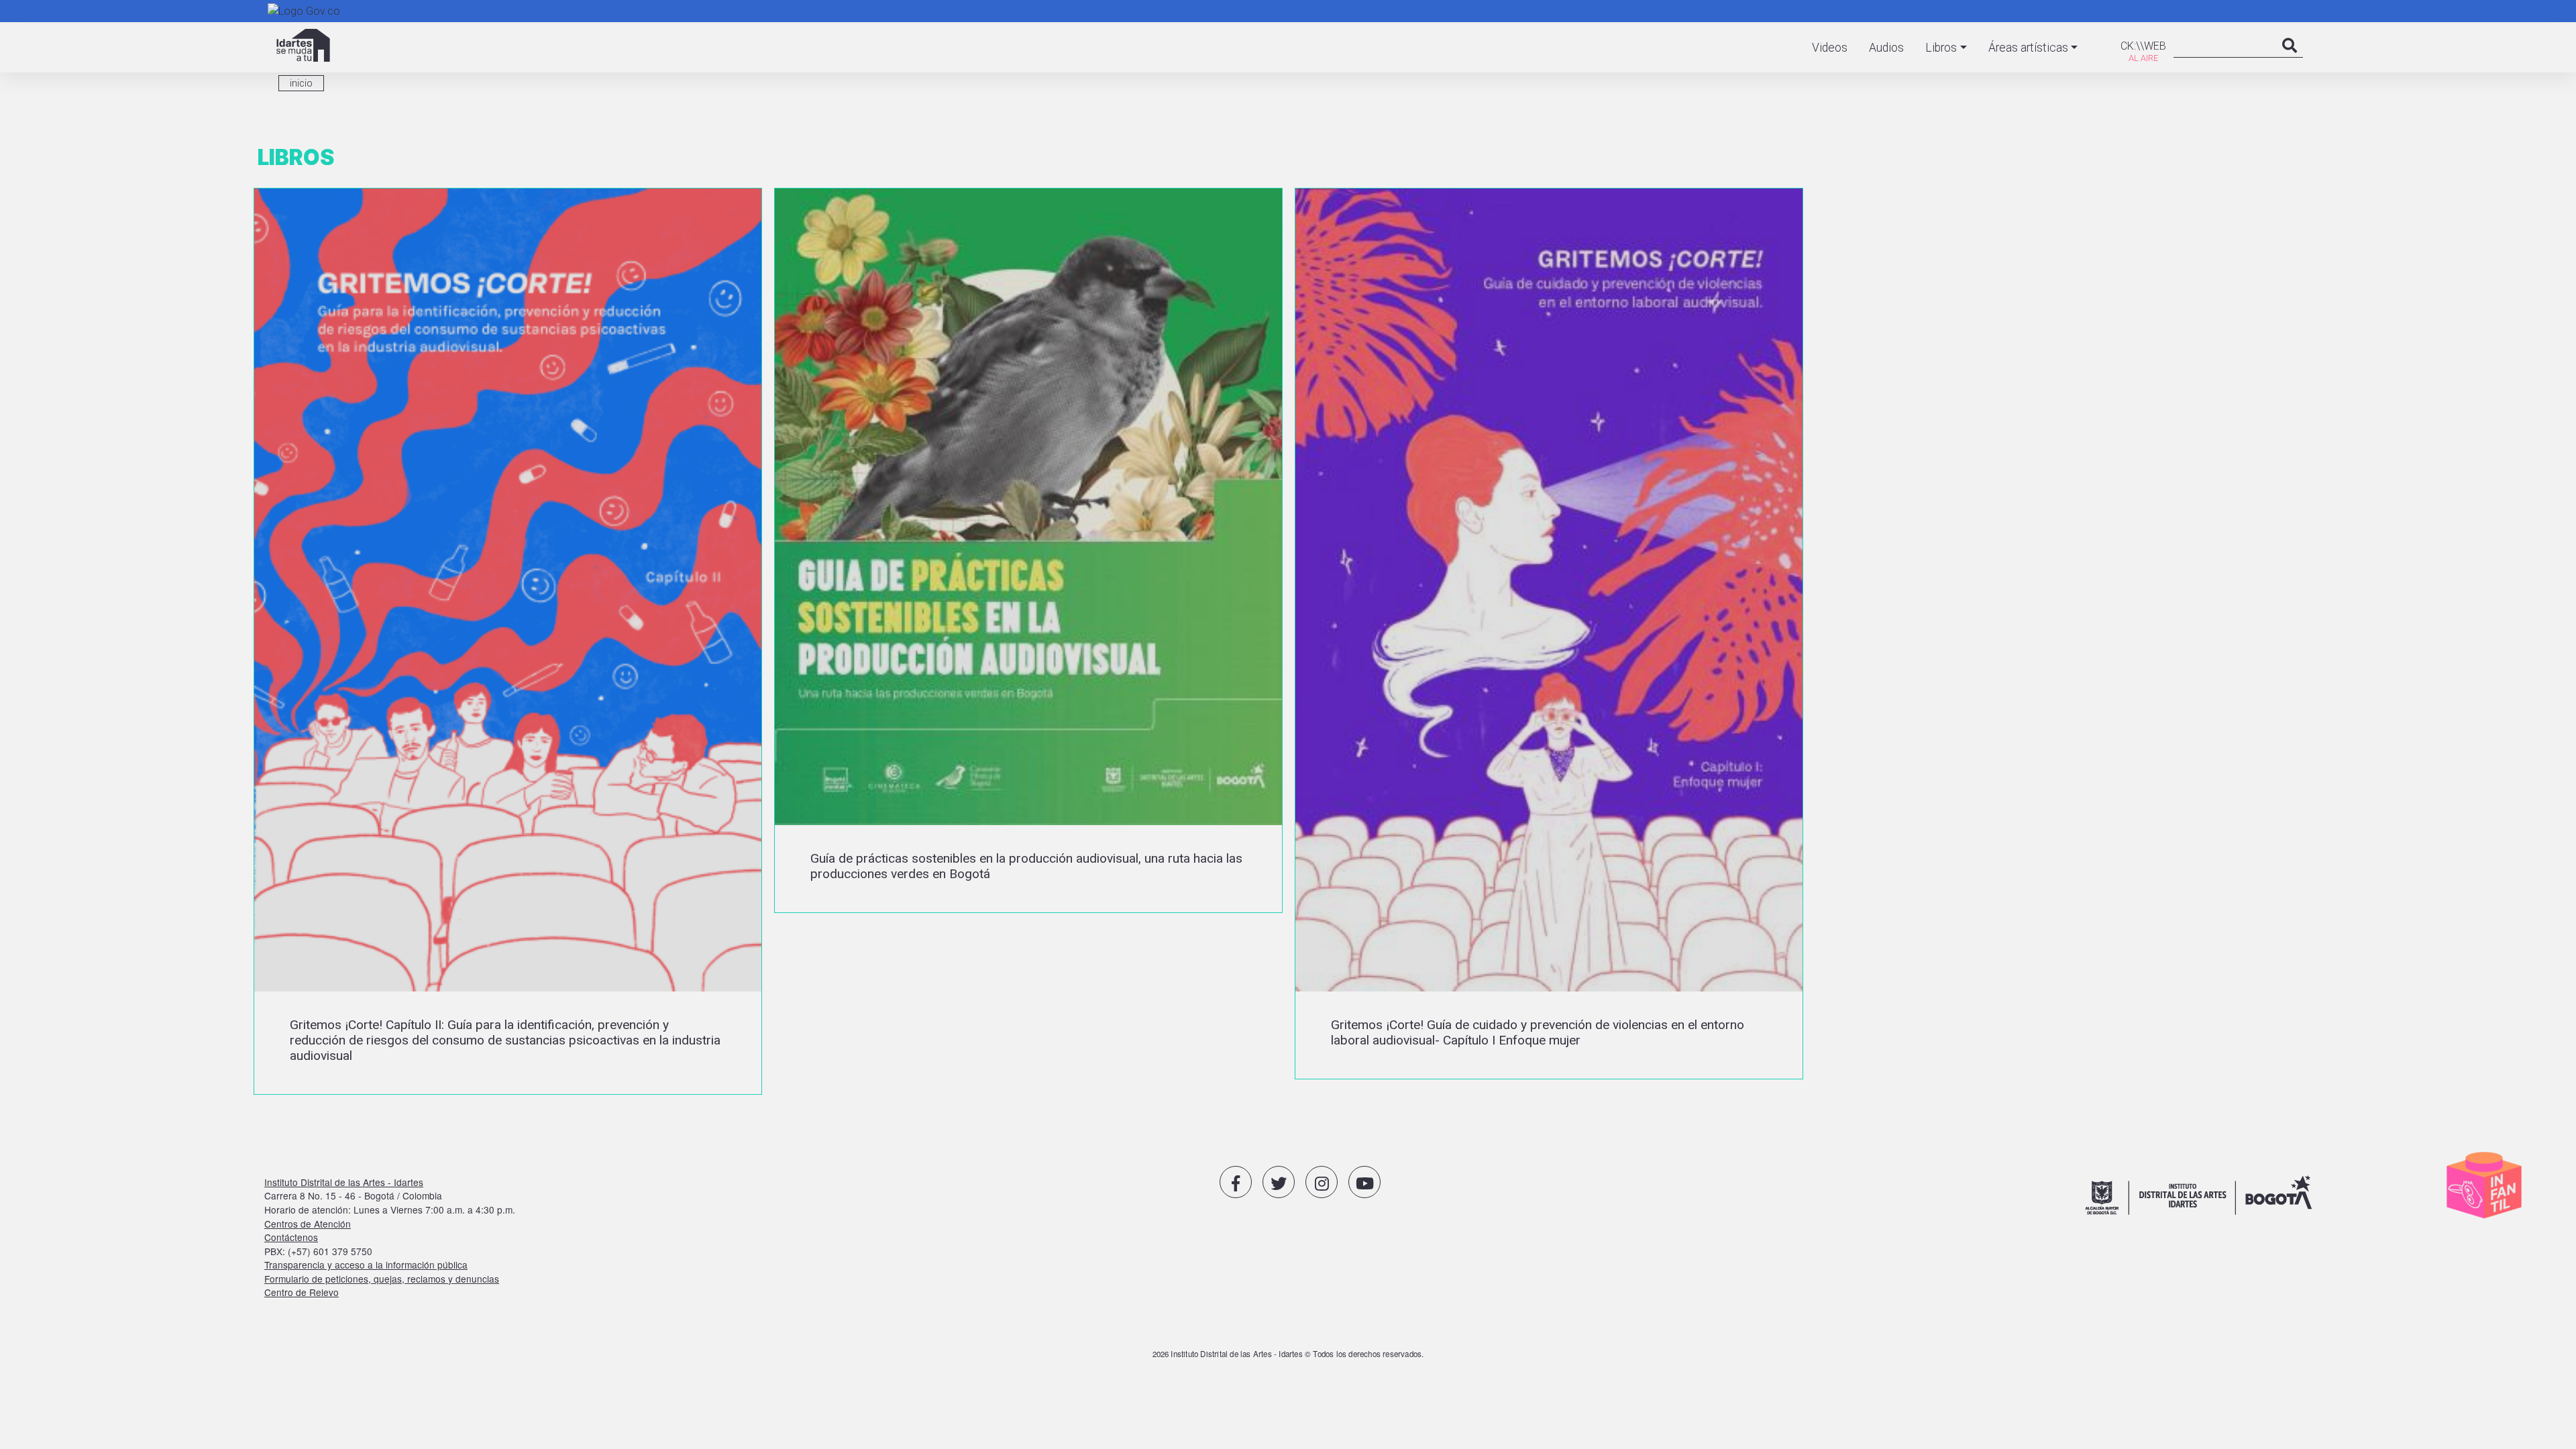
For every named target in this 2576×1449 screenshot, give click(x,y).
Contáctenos (291, 1237)
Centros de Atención (308, 1224)
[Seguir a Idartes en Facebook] (1236, 1182)
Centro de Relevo (302, 1292)
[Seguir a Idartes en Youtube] (1364, 1182)
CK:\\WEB (2143, 46)
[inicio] (303, 45)
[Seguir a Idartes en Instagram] (1322, 1182)
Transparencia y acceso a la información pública (366, 1265)
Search (2290, 59)
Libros (1941, 48)
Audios (1886, 48)
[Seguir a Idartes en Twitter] (1279, 1182)
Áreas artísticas (2028, 48)
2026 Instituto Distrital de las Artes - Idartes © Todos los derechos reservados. (1288, 1354)
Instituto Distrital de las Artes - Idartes (344, 1182)
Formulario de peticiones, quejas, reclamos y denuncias (382, 1279)
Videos (1830, 48)
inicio (301, 83)
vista (508, 641)
